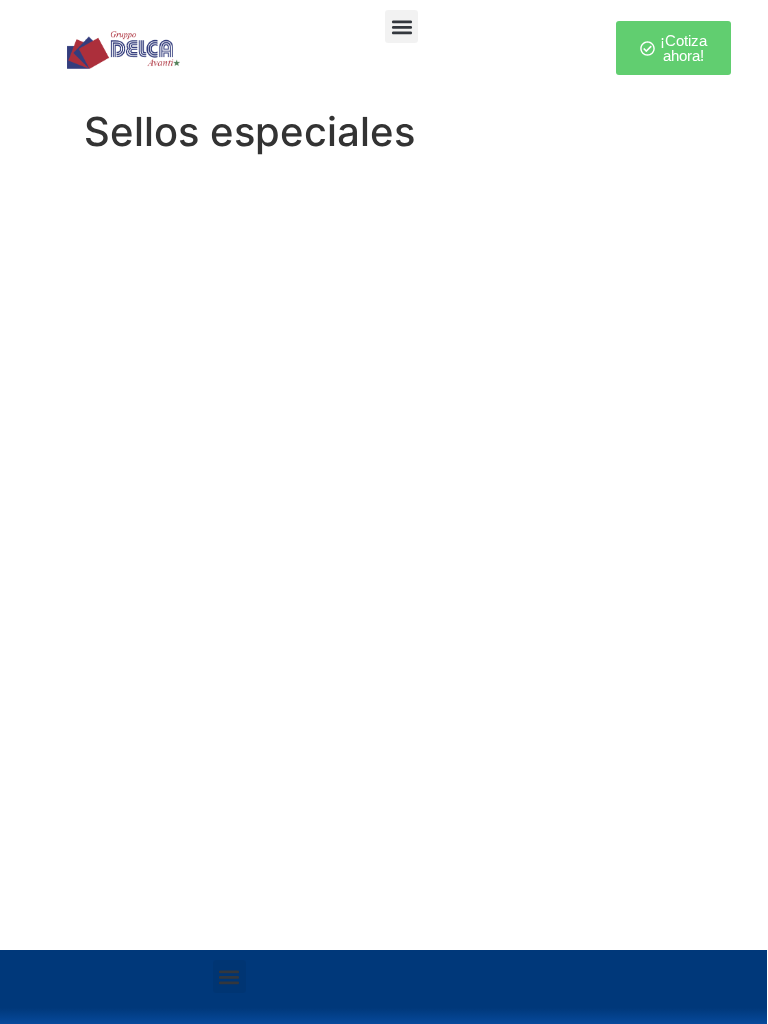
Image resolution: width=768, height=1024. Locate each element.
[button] (401, 26)
